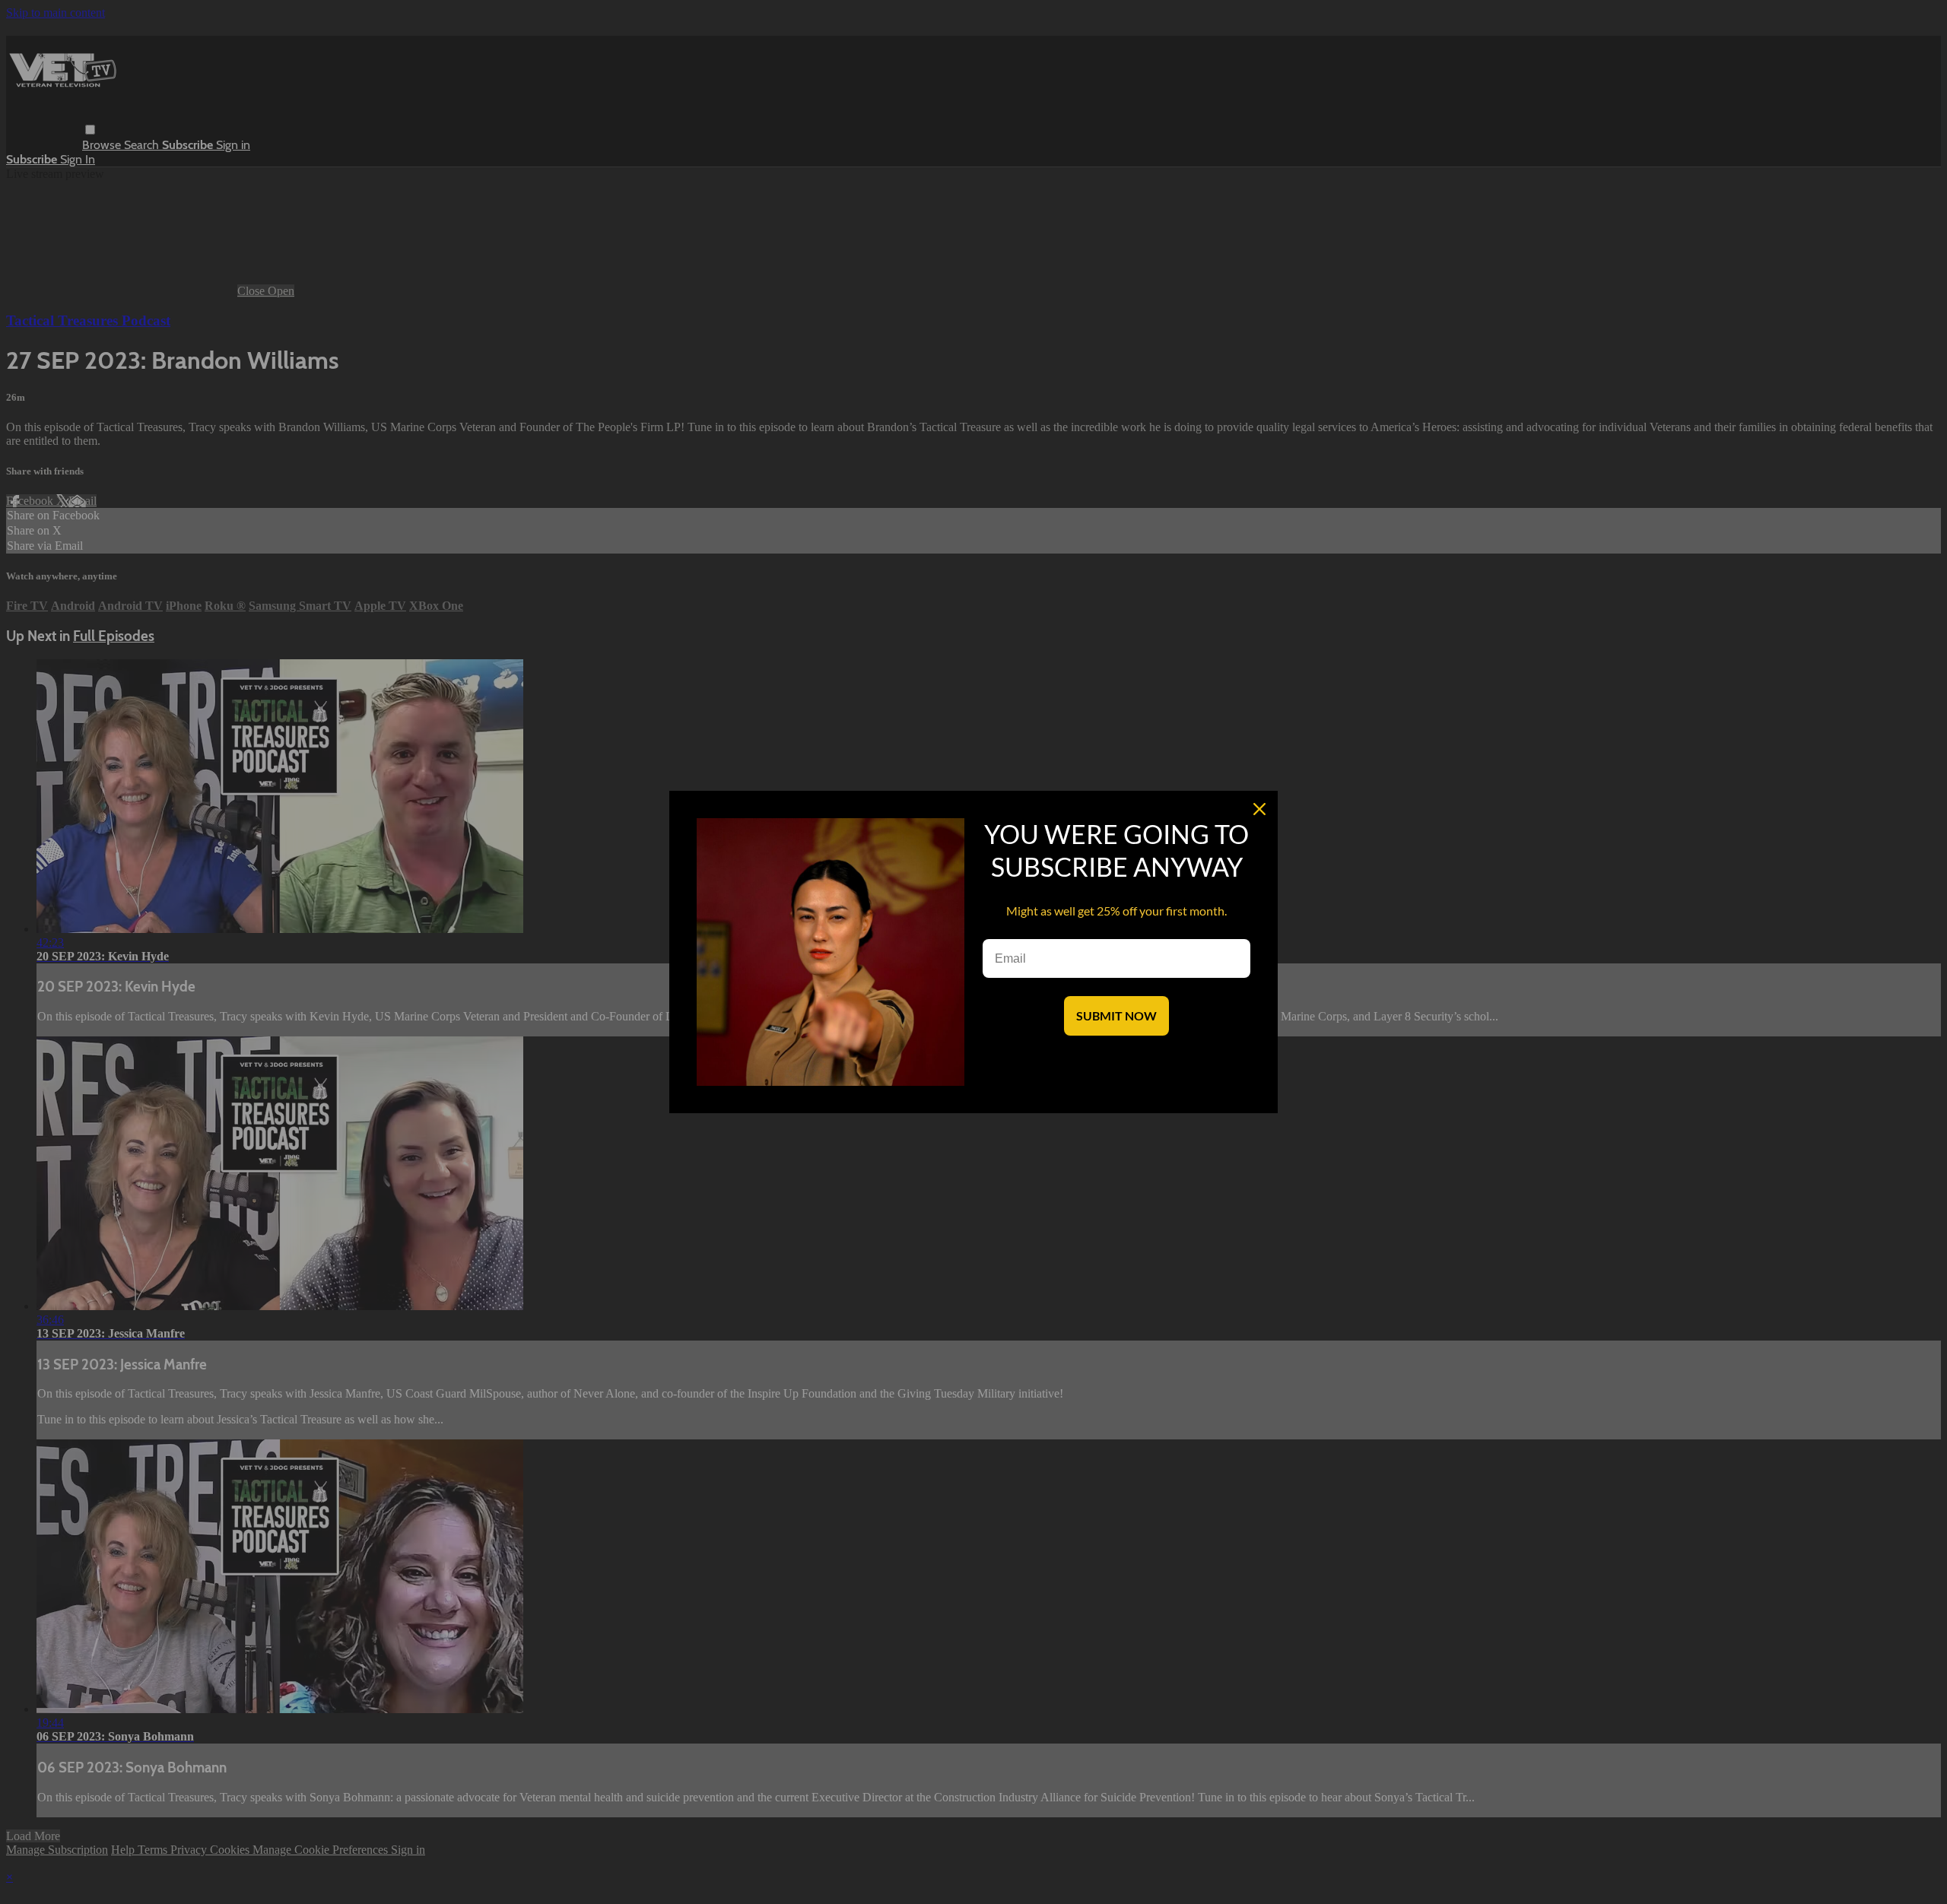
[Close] (1259, 809)
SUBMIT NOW (1116, 1015)
